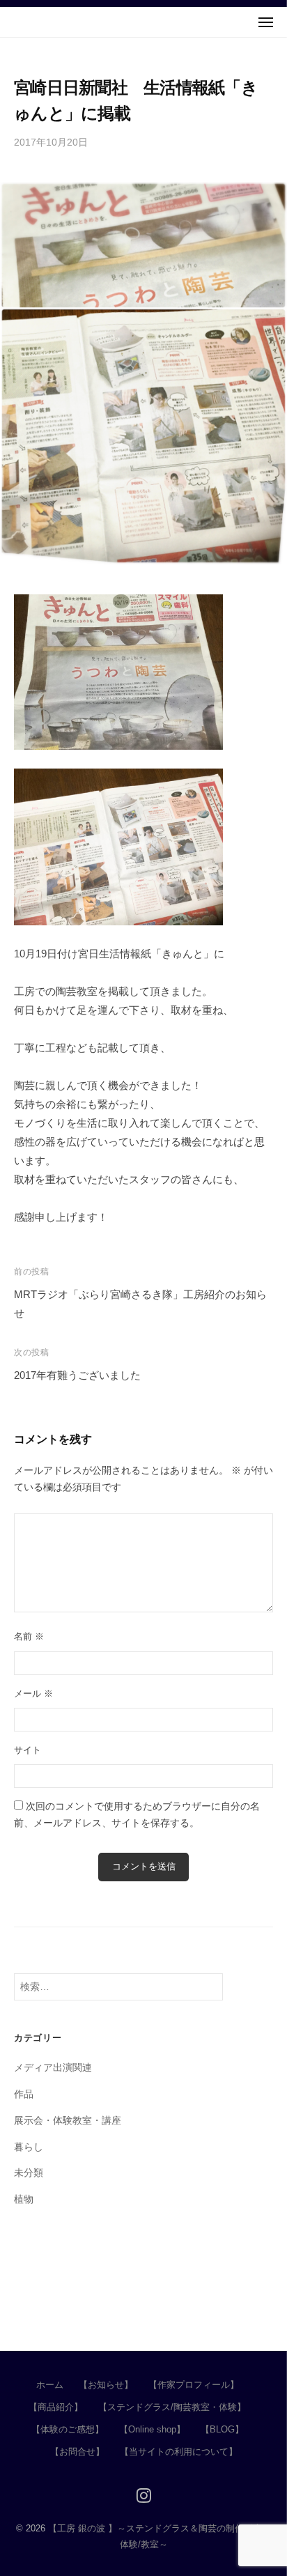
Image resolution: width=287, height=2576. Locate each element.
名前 (29, 1636)
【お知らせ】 (106, 2385)
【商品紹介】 (56, 2407)
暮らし (29, 2147)
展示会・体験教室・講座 (68, 2121)
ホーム (50, 2385)
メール (33, 1694)
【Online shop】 (152, 2429)
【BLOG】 (222, 2429)
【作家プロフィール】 (194, 2385)
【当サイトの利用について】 (179, 2452)
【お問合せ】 (77, 2452)
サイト (28, 1750)
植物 (24, 2199)
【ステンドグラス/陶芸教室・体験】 (172, 2407)
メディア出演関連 (53, 2068)
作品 (24, 2094)
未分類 (29, 2173)
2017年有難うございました (77, 1375)
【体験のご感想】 (68, 2429)
